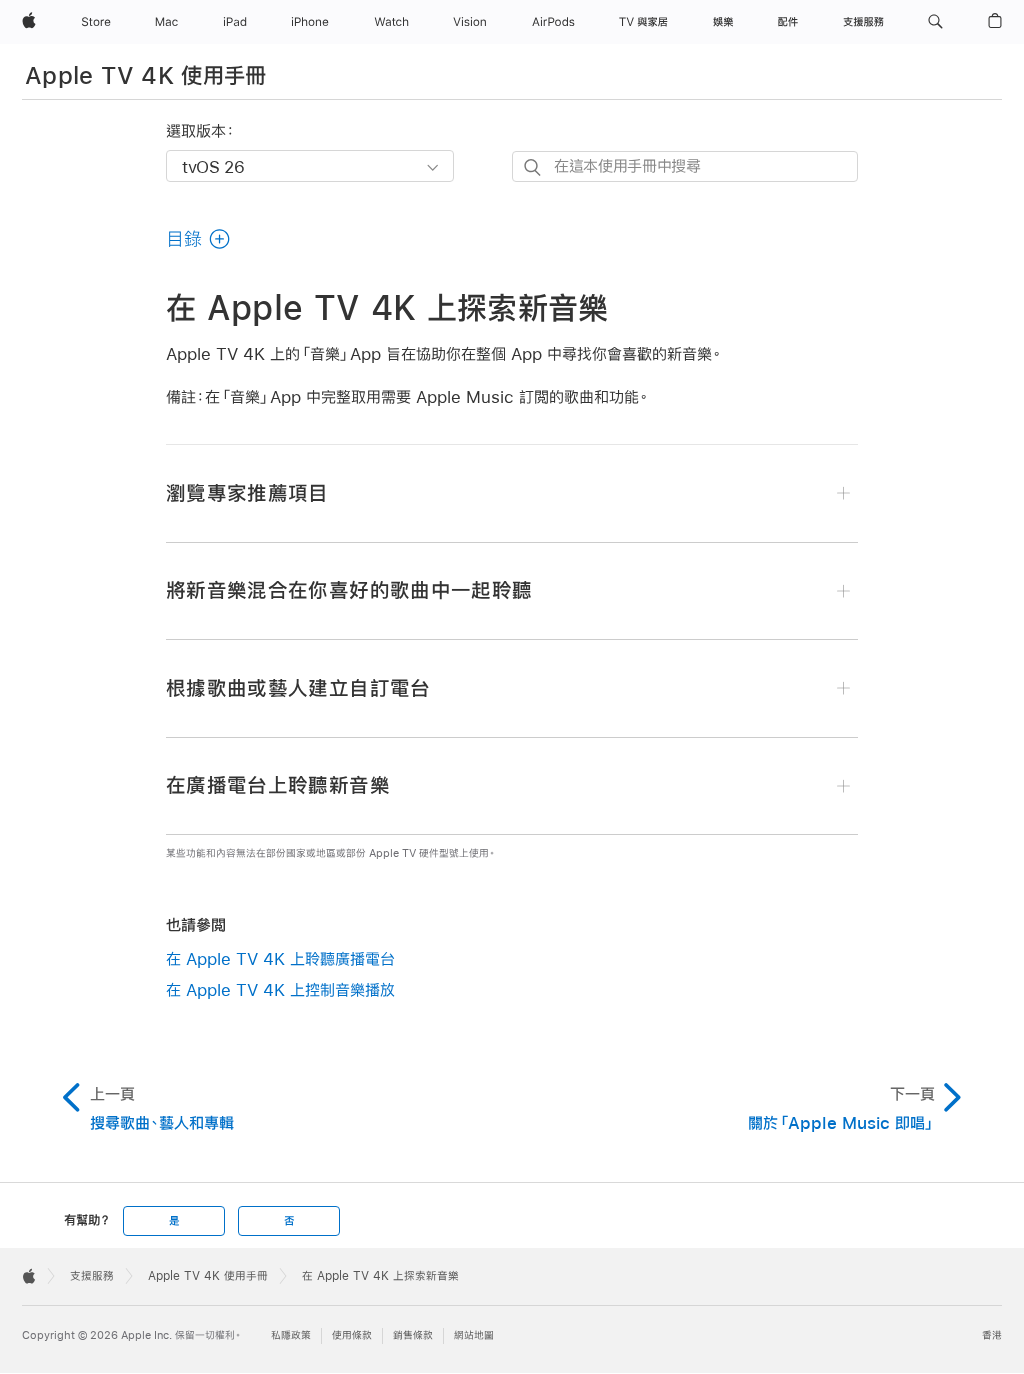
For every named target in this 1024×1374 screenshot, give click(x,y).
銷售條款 (413, 1335)
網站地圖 (474, 1335)
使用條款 (352, 1335)
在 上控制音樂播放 (280, 989)
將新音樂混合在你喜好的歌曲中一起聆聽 (349, 590)
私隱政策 (291, 1335)
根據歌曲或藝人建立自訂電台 (298, 688)
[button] (935, 22)
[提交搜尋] (533, 167)
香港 (992, 1335)
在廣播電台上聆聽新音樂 (278, 785)
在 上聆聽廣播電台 (280, 958)
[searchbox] (685, 166)
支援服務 (92, 1276)
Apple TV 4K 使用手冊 (146, 75)
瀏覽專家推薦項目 (247, 493)
